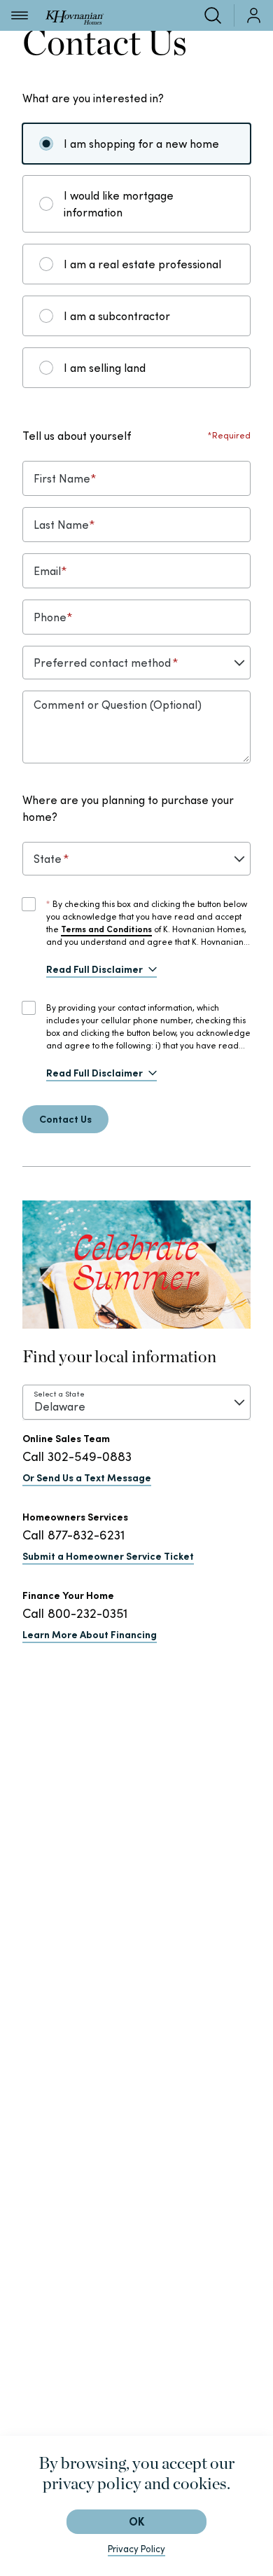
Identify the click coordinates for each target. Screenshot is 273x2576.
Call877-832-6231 (73, 1535)
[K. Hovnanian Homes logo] (75, 15)
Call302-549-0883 (77, 1456)
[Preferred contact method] (136, 663)
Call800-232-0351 (75, 1613)
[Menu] (20, 15)
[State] (136, 859)
